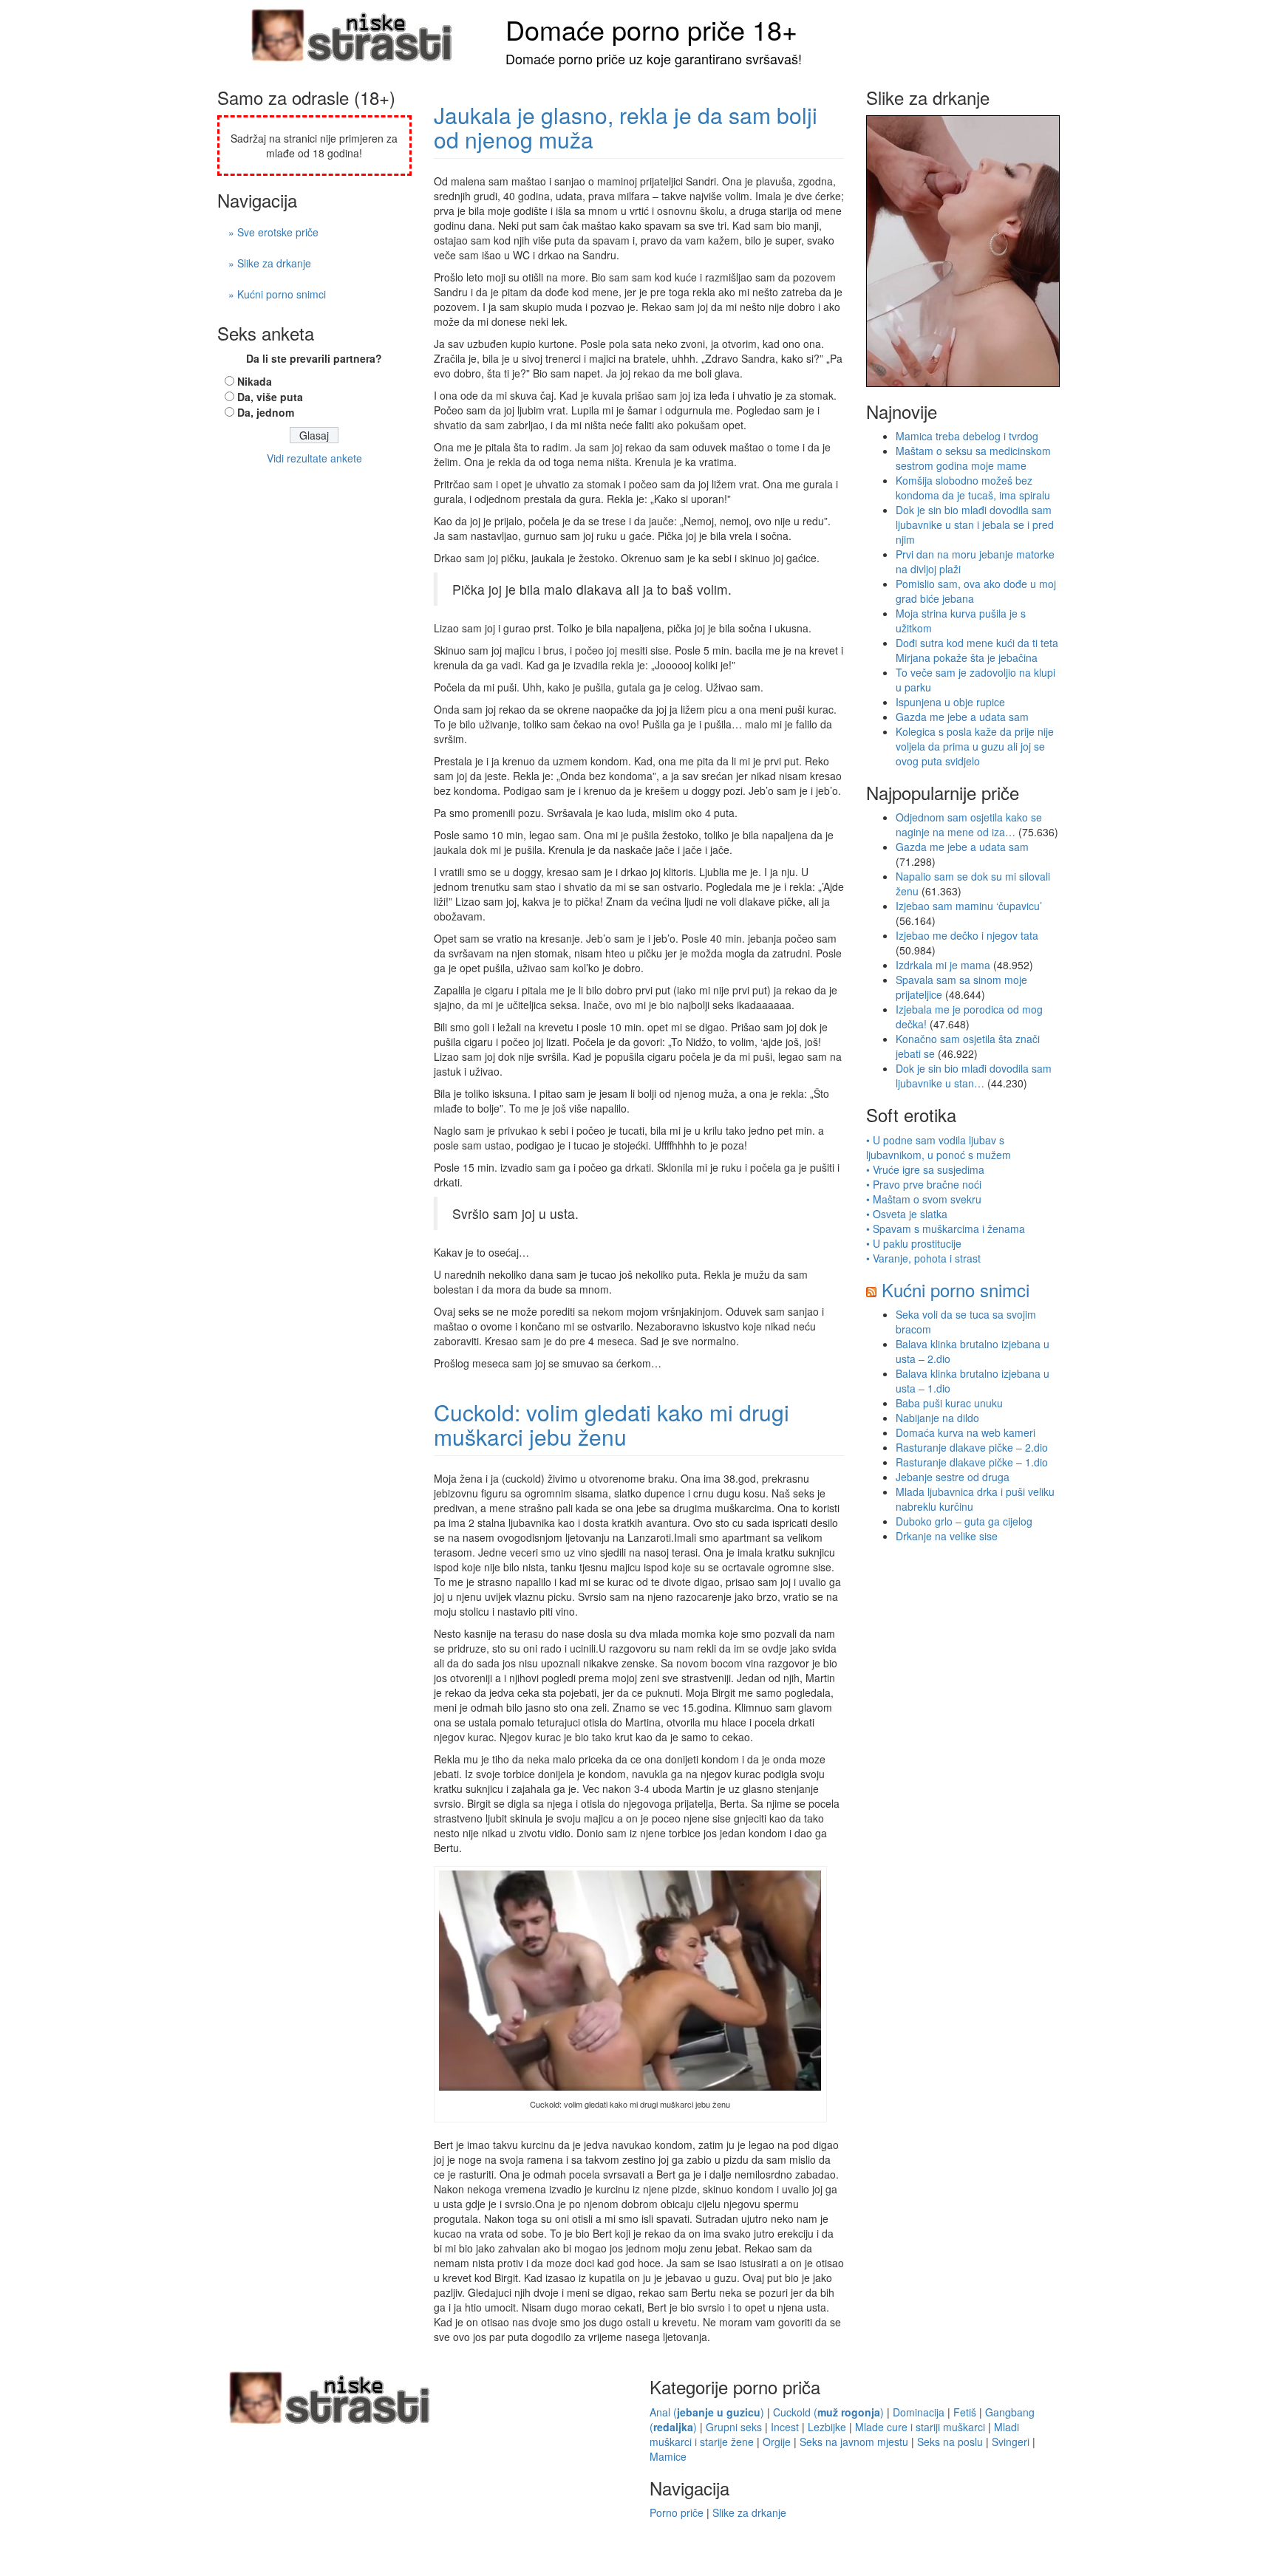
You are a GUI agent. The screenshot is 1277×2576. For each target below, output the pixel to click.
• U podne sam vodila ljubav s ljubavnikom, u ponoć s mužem (939, 1147)
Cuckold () (828, 2412)
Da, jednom (266, 412)
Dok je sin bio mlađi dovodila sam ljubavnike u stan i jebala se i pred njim (975, 525)
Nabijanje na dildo (937, 1418)
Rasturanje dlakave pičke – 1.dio (972, 1462)
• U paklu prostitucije (914, 1243)
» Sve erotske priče (273, 232)
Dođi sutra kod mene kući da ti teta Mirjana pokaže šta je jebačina (977, 650)
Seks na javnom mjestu (854, 2442)
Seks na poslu (950, 2442)
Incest (785, 2427)
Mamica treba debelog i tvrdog (967, 436)
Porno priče (677, 2512)
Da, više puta (270, 397)
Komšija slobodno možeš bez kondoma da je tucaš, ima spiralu (973, 488)
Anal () (707, 2412)
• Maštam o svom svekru (924, 1199)
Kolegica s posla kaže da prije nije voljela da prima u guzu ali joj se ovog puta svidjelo (975, 746)
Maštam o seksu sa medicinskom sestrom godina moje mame (973, 458)
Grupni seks (734, 2427)
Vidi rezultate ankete (314, 458)
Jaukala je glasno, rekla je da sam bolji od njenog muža (626, 127)
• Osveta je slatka (907, 1214)
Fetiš (965, 2412)
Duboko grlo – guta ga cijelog (964, 1521)
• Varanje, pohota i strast (923, 1258)
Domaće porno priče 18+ (651, 29)
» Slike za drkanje (270, 263)
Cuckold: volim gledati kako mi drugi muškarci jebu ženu (612, 1424)
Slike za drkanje (749, 2512)
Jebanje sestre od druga (953, 1477)
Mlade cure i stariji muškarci (920, 2427)
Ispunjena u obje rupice (950, 702)
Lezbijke (827, 2427)
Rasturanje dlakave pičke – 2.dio (972, 1447)
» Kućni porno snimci (277, 294)
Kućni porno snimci (956, 1289)
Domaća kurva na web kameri (966, 1432)
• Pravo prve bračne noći (924, 1184)
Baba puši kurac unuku (949, 1403)
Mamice (668, 2456)
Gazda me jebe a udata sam (962, 717)
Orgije (777, 2442)
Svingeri (1011, 2442)
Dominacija (919, 2412)
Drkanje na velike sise (947, 1536)
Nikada (255, 381)
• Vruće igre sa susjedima (925, 1169)
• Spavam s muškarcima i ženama (946, 1229)
